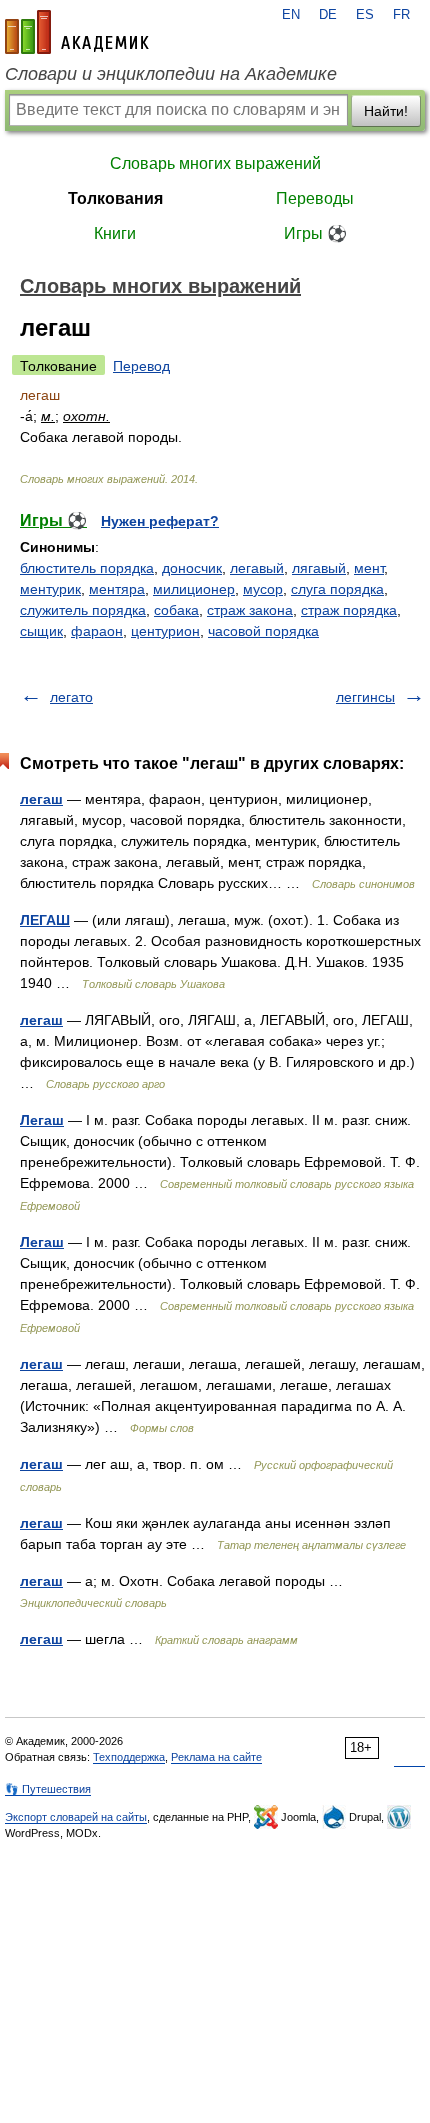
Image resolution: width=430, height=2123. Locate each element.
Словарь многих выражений (215, 163)
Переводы (315, 198)
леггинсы (365, 697)
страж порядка (349, 610)
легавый (257, 568)
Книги (115, 233)
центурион (165, 631)
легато (71, 697)
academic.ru (77, 32)
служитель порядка (83, 610)
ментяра (117, 589)
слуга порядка (337, 589)
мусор (263, 589)
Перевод (141, 366)
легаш (41, 799)
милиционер (194, 589)
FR (401, 15)
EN (291, 15)
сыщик (41, 631)
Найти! (386, 111)
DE (328, 15)
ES (365, 15)
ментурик (50, 589)
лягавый (319, 568)
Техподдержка (129, 1757)
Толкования (115, 198)
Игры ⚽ (315, 233)
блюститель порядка (87, 568)
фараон (97, 631)
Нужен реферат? (160, 521)
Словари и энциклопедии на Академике (171, 74)
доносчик (192, 568)
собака (176, 610)
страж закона (250, 610)
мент (369, 568)
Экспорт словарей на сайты (76, 1817)
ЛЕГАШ (45, 920)
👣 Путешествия (48, 1789)
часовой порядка (263, 631)
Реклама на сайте (216, 1757)
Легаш (42, 1120)
